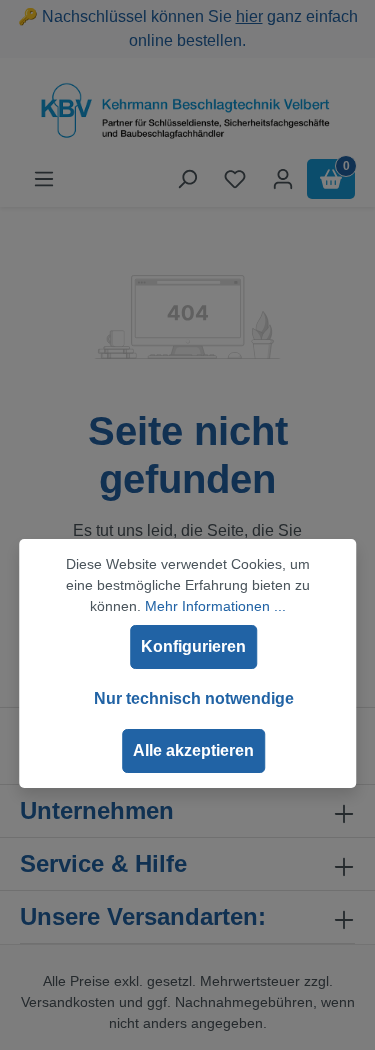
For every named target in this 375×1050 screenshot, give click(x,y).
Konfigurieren (193, 646)
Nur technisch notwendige (194, 698)
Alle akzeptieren (193, 750)
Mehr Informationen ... (215, 606)
